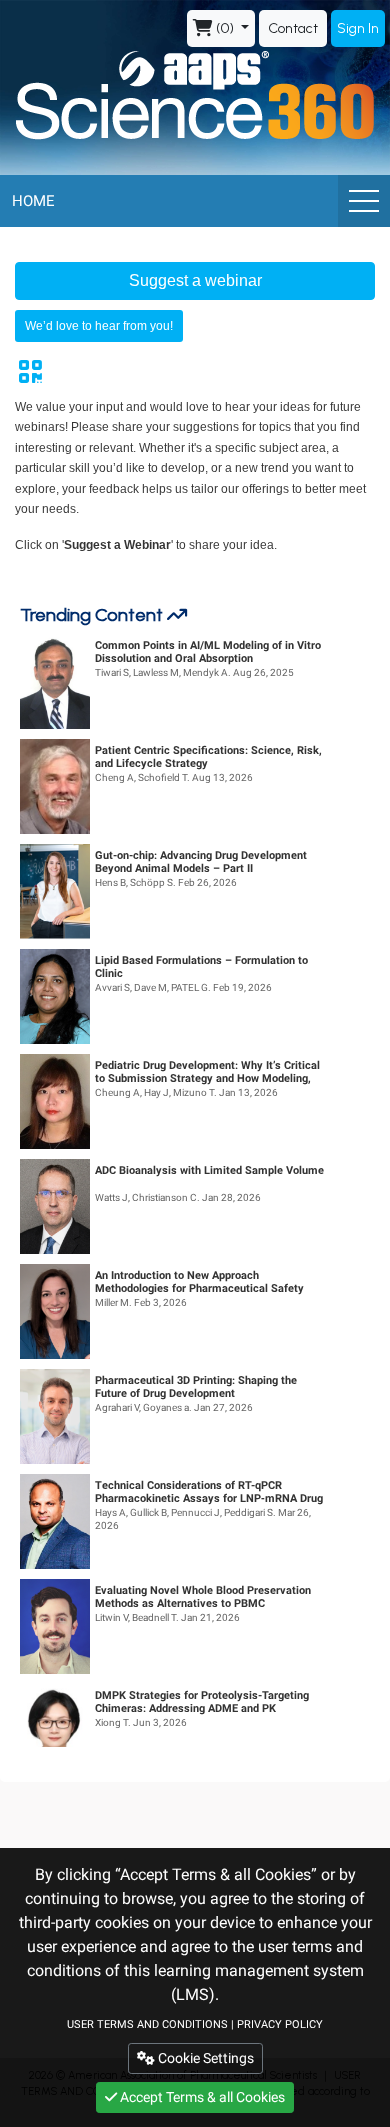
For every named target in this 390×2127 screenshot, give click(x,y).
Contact (293, 28)
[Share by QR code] (30, 372)
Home (33, 201)
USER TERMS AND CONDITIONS (147, 2024)
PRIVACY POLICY (280, 2024)
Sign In (358, 28)
